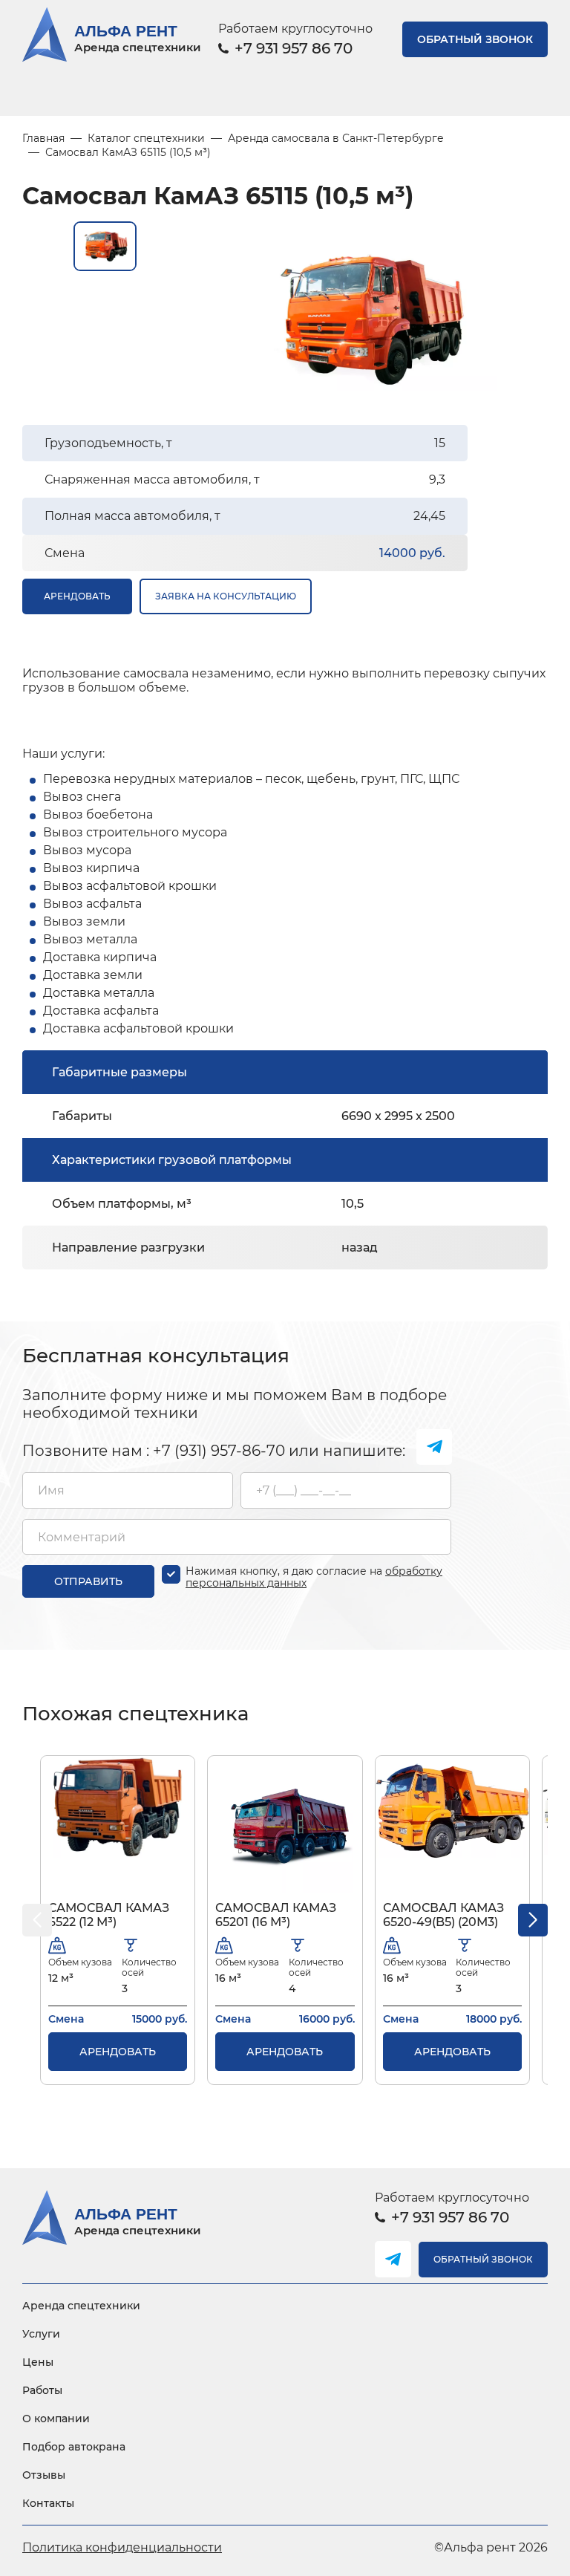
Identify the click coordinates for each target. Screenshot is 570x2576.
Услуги (41, 2334)
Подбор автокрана (74, 2447)
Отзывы (44, 2475)
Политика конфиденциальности (122, 2547)
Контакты (48, 2503)
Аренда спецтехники (81, 2306)
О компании (56, 2419)
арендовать (77, 596)
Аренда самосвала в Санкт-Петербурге (336, 138)
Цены (38, 2362)
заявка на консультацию (226, 596)
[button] (533, 1920)
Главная (43, 138)
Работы (42, 2390)
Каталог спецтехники (146, 138)
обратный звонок (475, 39)
